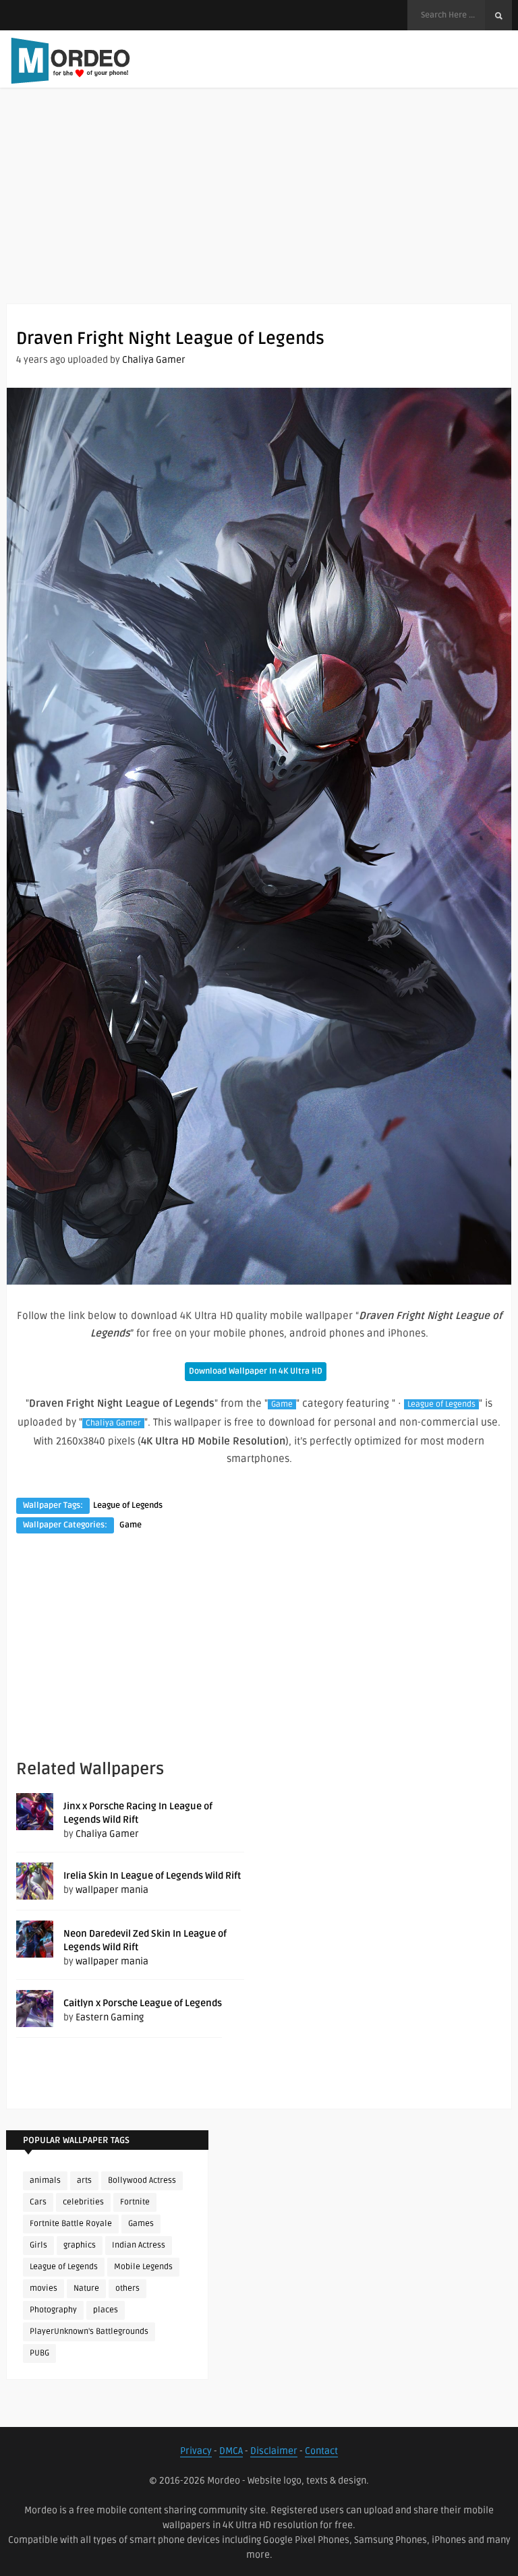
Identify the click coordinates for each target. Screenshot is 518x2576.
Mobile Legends (143, 2267)
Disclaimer (274, 2451)
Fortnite (135, 2202)
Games (141, 2224)
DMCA (231, 2451)
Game (282, 1404)
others (127, 2288)
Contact (321, 2451)
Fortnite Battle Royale (71, 2224)
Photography (53, 2310)
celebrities (83, 2202)
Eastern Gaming (110, 2017)
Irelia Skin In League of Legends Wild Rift (152, 1876)
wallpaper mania (112, 1890)
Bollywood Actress (142, 2180)
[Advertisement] (259, 209)
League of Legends (441, 1404)
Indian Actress (139, 2245)
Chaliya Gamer (154, 360)
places (106, 2310)
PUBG (39, 2353)
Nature (86, 2288)
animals (45, 2180)
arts (84, 2180)
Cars (38, 2202)
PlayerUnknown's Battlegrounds (89, 2332)
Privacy (196, 2451)
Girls (38, 2245)
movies (44, 2288)
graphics (80, 2245)
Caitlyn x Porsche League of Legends (143, 2003)
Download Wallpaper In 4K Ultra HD (256, 1371)
